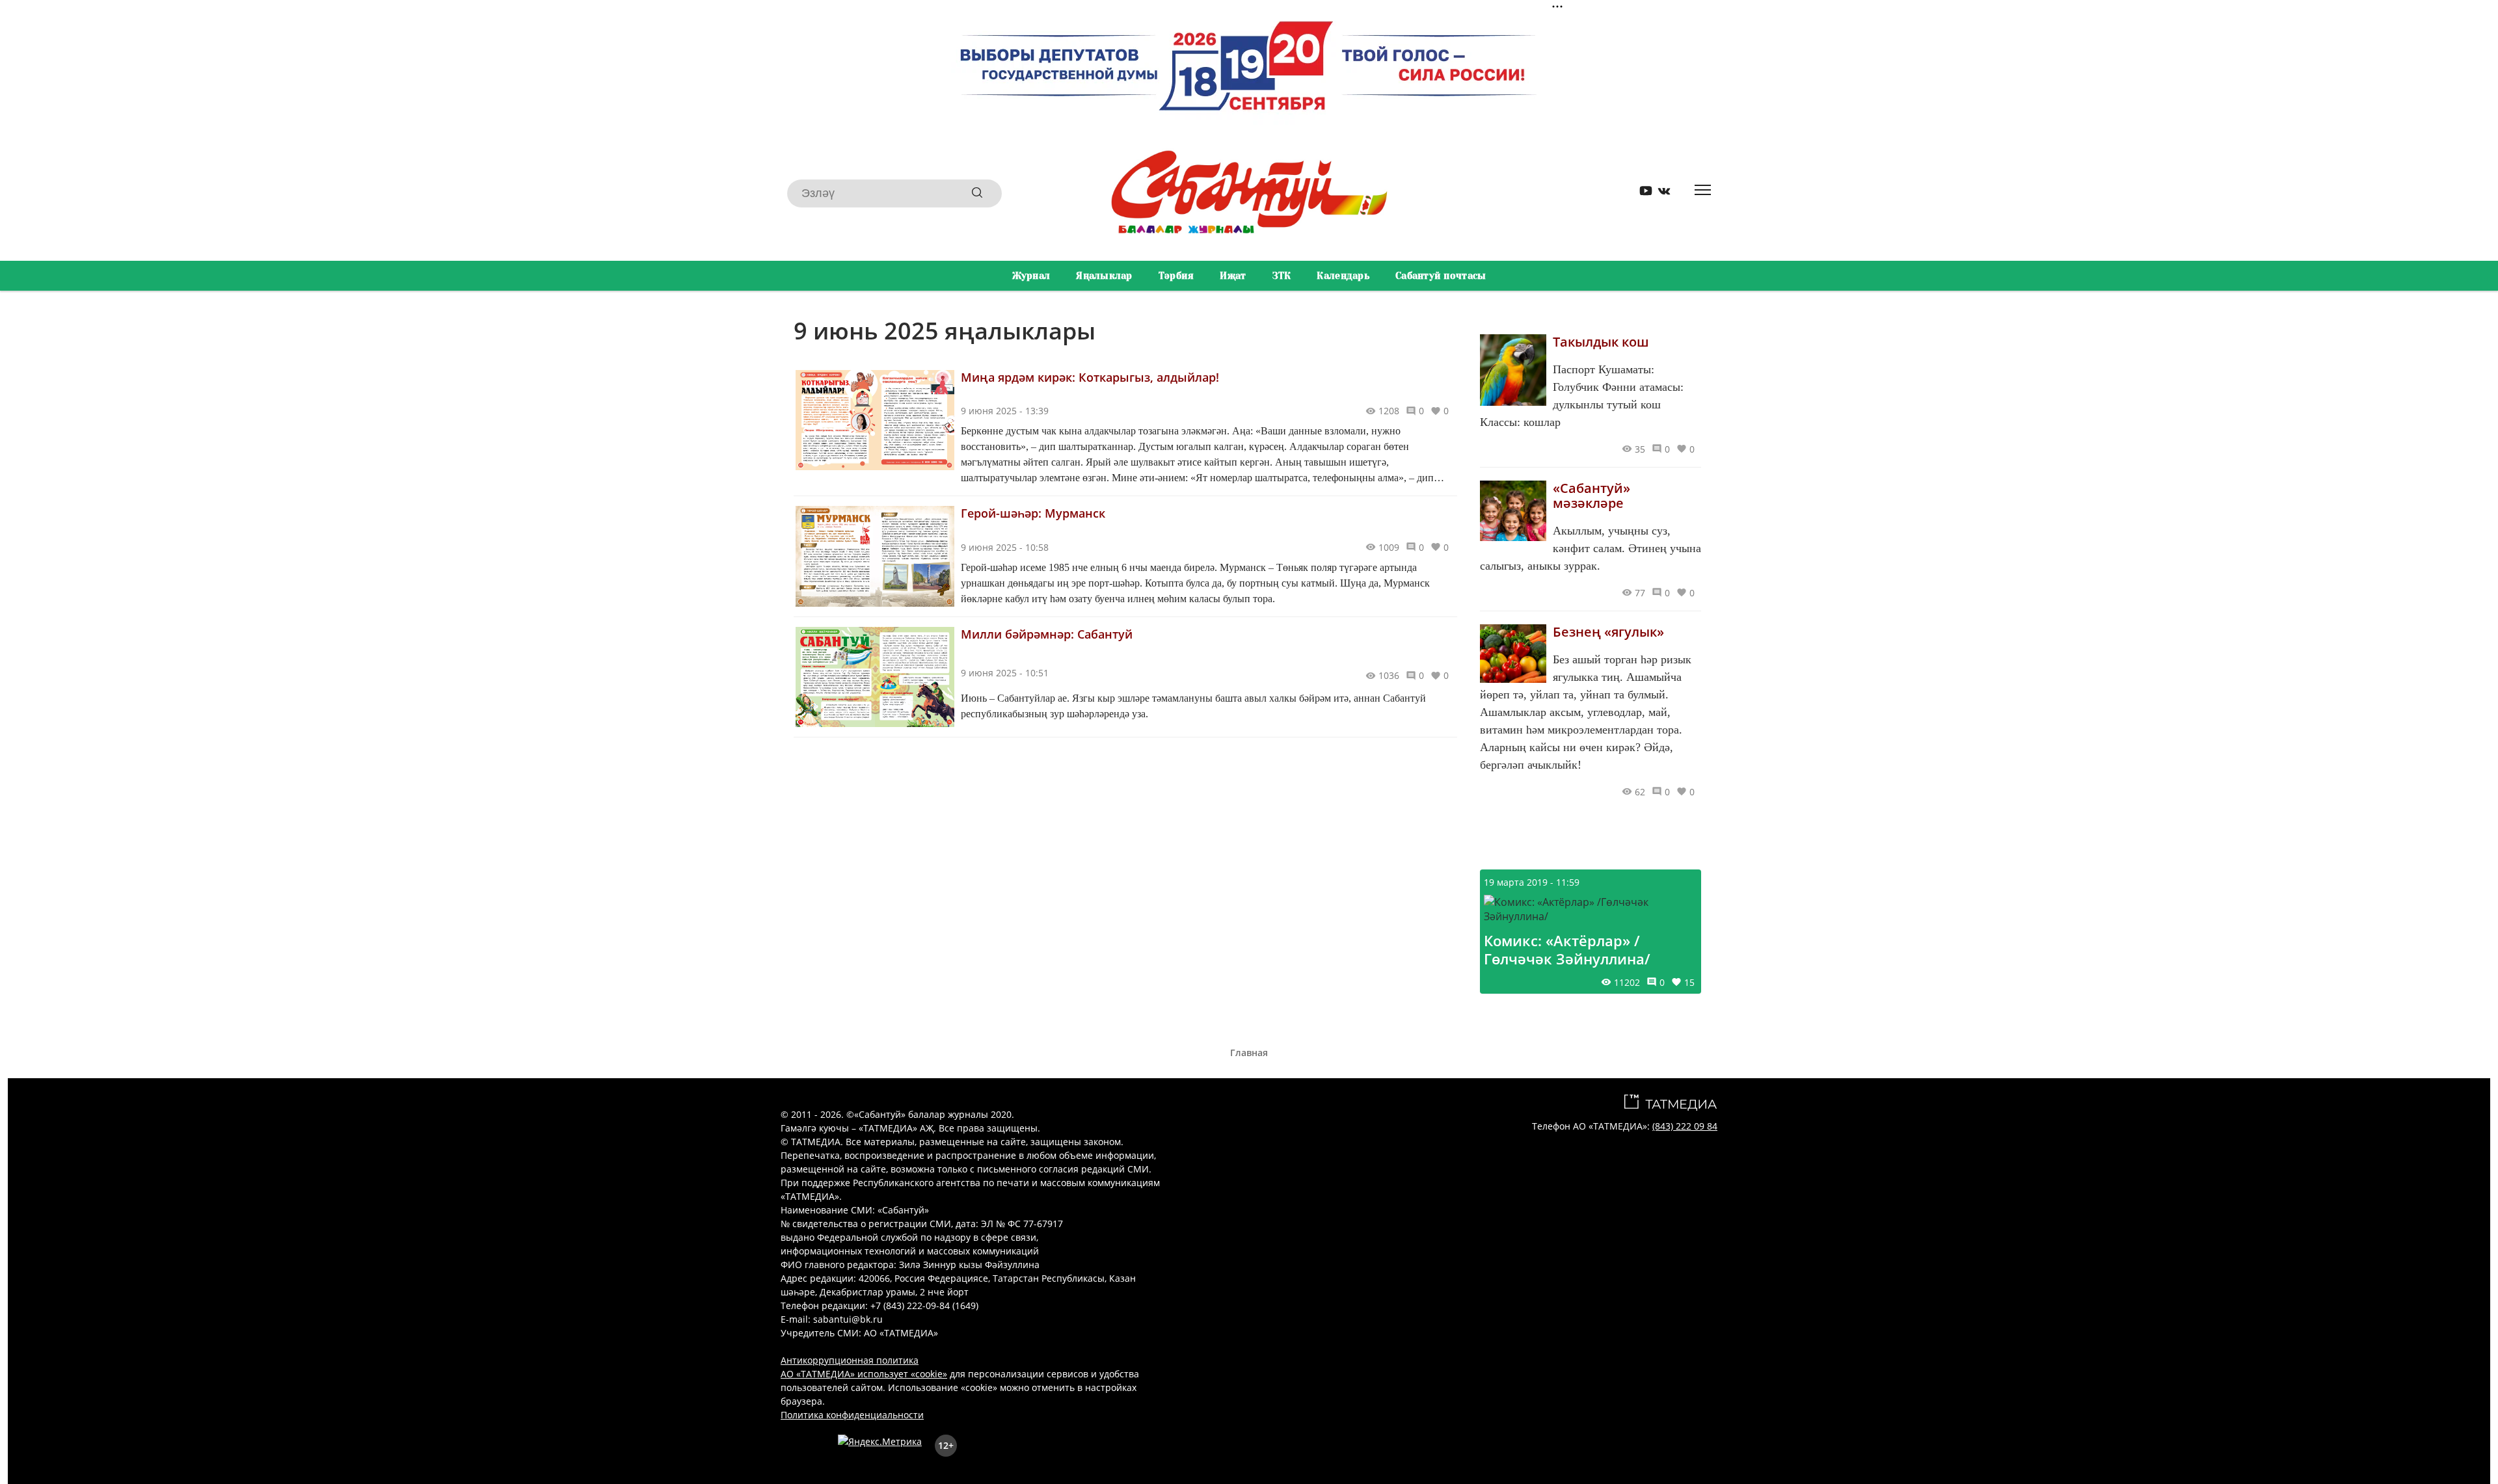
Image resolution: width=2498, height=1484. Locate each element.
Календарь (1343, 276)
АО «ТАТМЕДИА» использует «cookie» (864, 1374)
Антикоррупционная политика (850, 1360)
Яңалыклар (1104, 276)
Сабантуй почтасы (1441, 276)
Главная (1249, 1053)
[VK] (1659, 193)
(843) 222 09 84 (1685, 1126)
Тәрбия (1176, 276)
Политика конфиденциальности (852, 1415)
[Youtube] (1641, 193)
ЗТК (1282, 276)
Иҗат (1233, 276)
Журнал (1031, 276)
